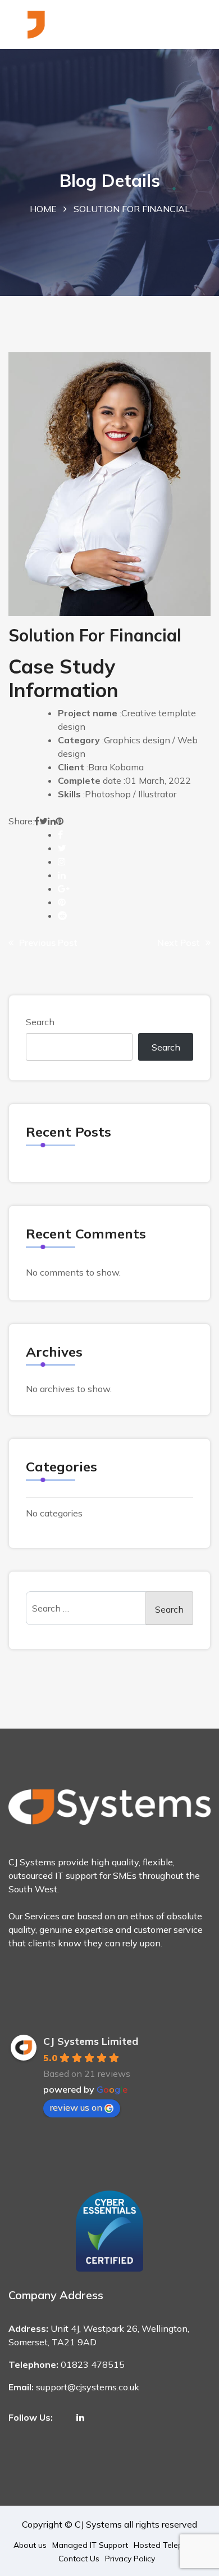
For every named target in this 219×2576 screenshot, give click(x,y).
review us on (76, 2107)
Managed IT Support (90, 2545)
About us (30, 2545)
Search (40, 1022)
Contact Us (79, 2559)
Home (43, 209)
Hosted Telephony (167, 2545)
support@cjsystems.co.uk (88, 2387)
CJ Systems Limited (91, 2041)
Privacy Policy (130, 2559)
